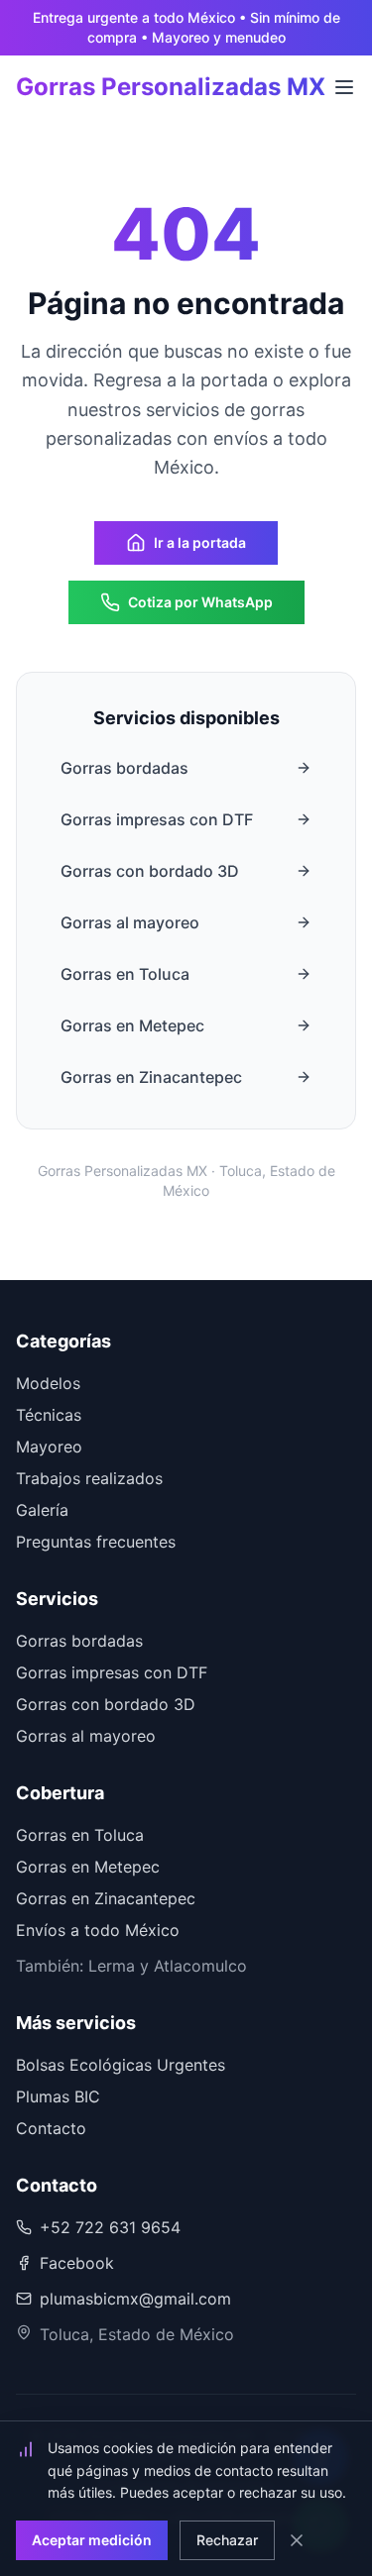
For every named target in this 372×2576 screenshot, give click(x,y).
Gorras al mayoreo (130, 922)
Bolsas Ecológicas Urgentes (121, 2065)
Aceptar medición (92, 2540)
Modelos (48, 1383)
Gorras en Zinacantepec (151, 1077)
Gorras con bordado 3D (150, 871)
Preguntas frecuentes (96, 1542)
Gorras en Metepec (132, 1025)
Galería (42, 1510)
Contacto (51, 2128)
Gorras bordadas (124, 768)
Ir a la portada (200, 542)
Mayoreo (49, 1447)
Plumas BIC (58, 2096)
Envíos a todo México (98, 1930)
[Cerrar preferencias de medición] (297, 2540)
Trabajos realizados (89, 1478)
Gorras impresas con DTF (157, 819)
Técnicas (49, 1415)
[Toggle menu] (344, 87)
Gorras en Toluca (125, 974)
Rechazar (227, 2540)
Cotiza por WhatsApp (200, 602)
